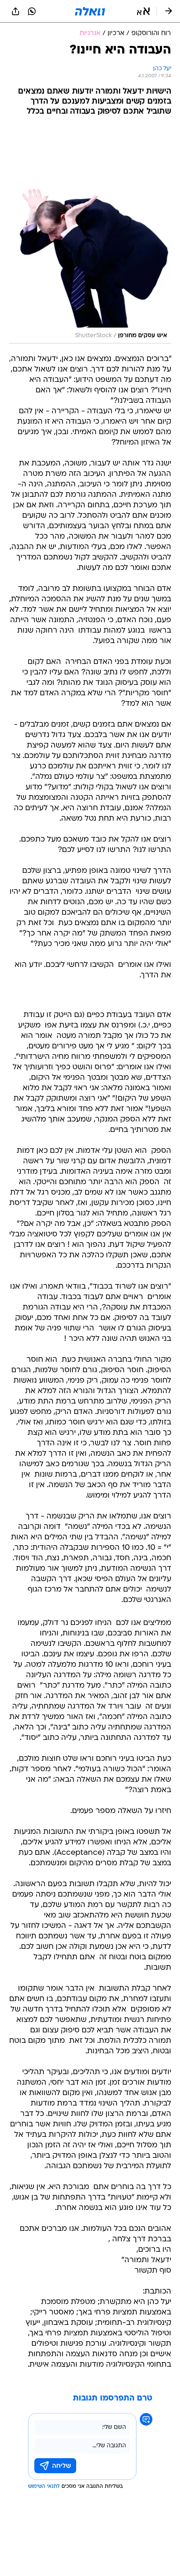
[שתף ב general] (15, 11)
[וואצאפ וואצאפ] (32, 11)
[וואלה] (90, 11)
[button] (143, 11)
